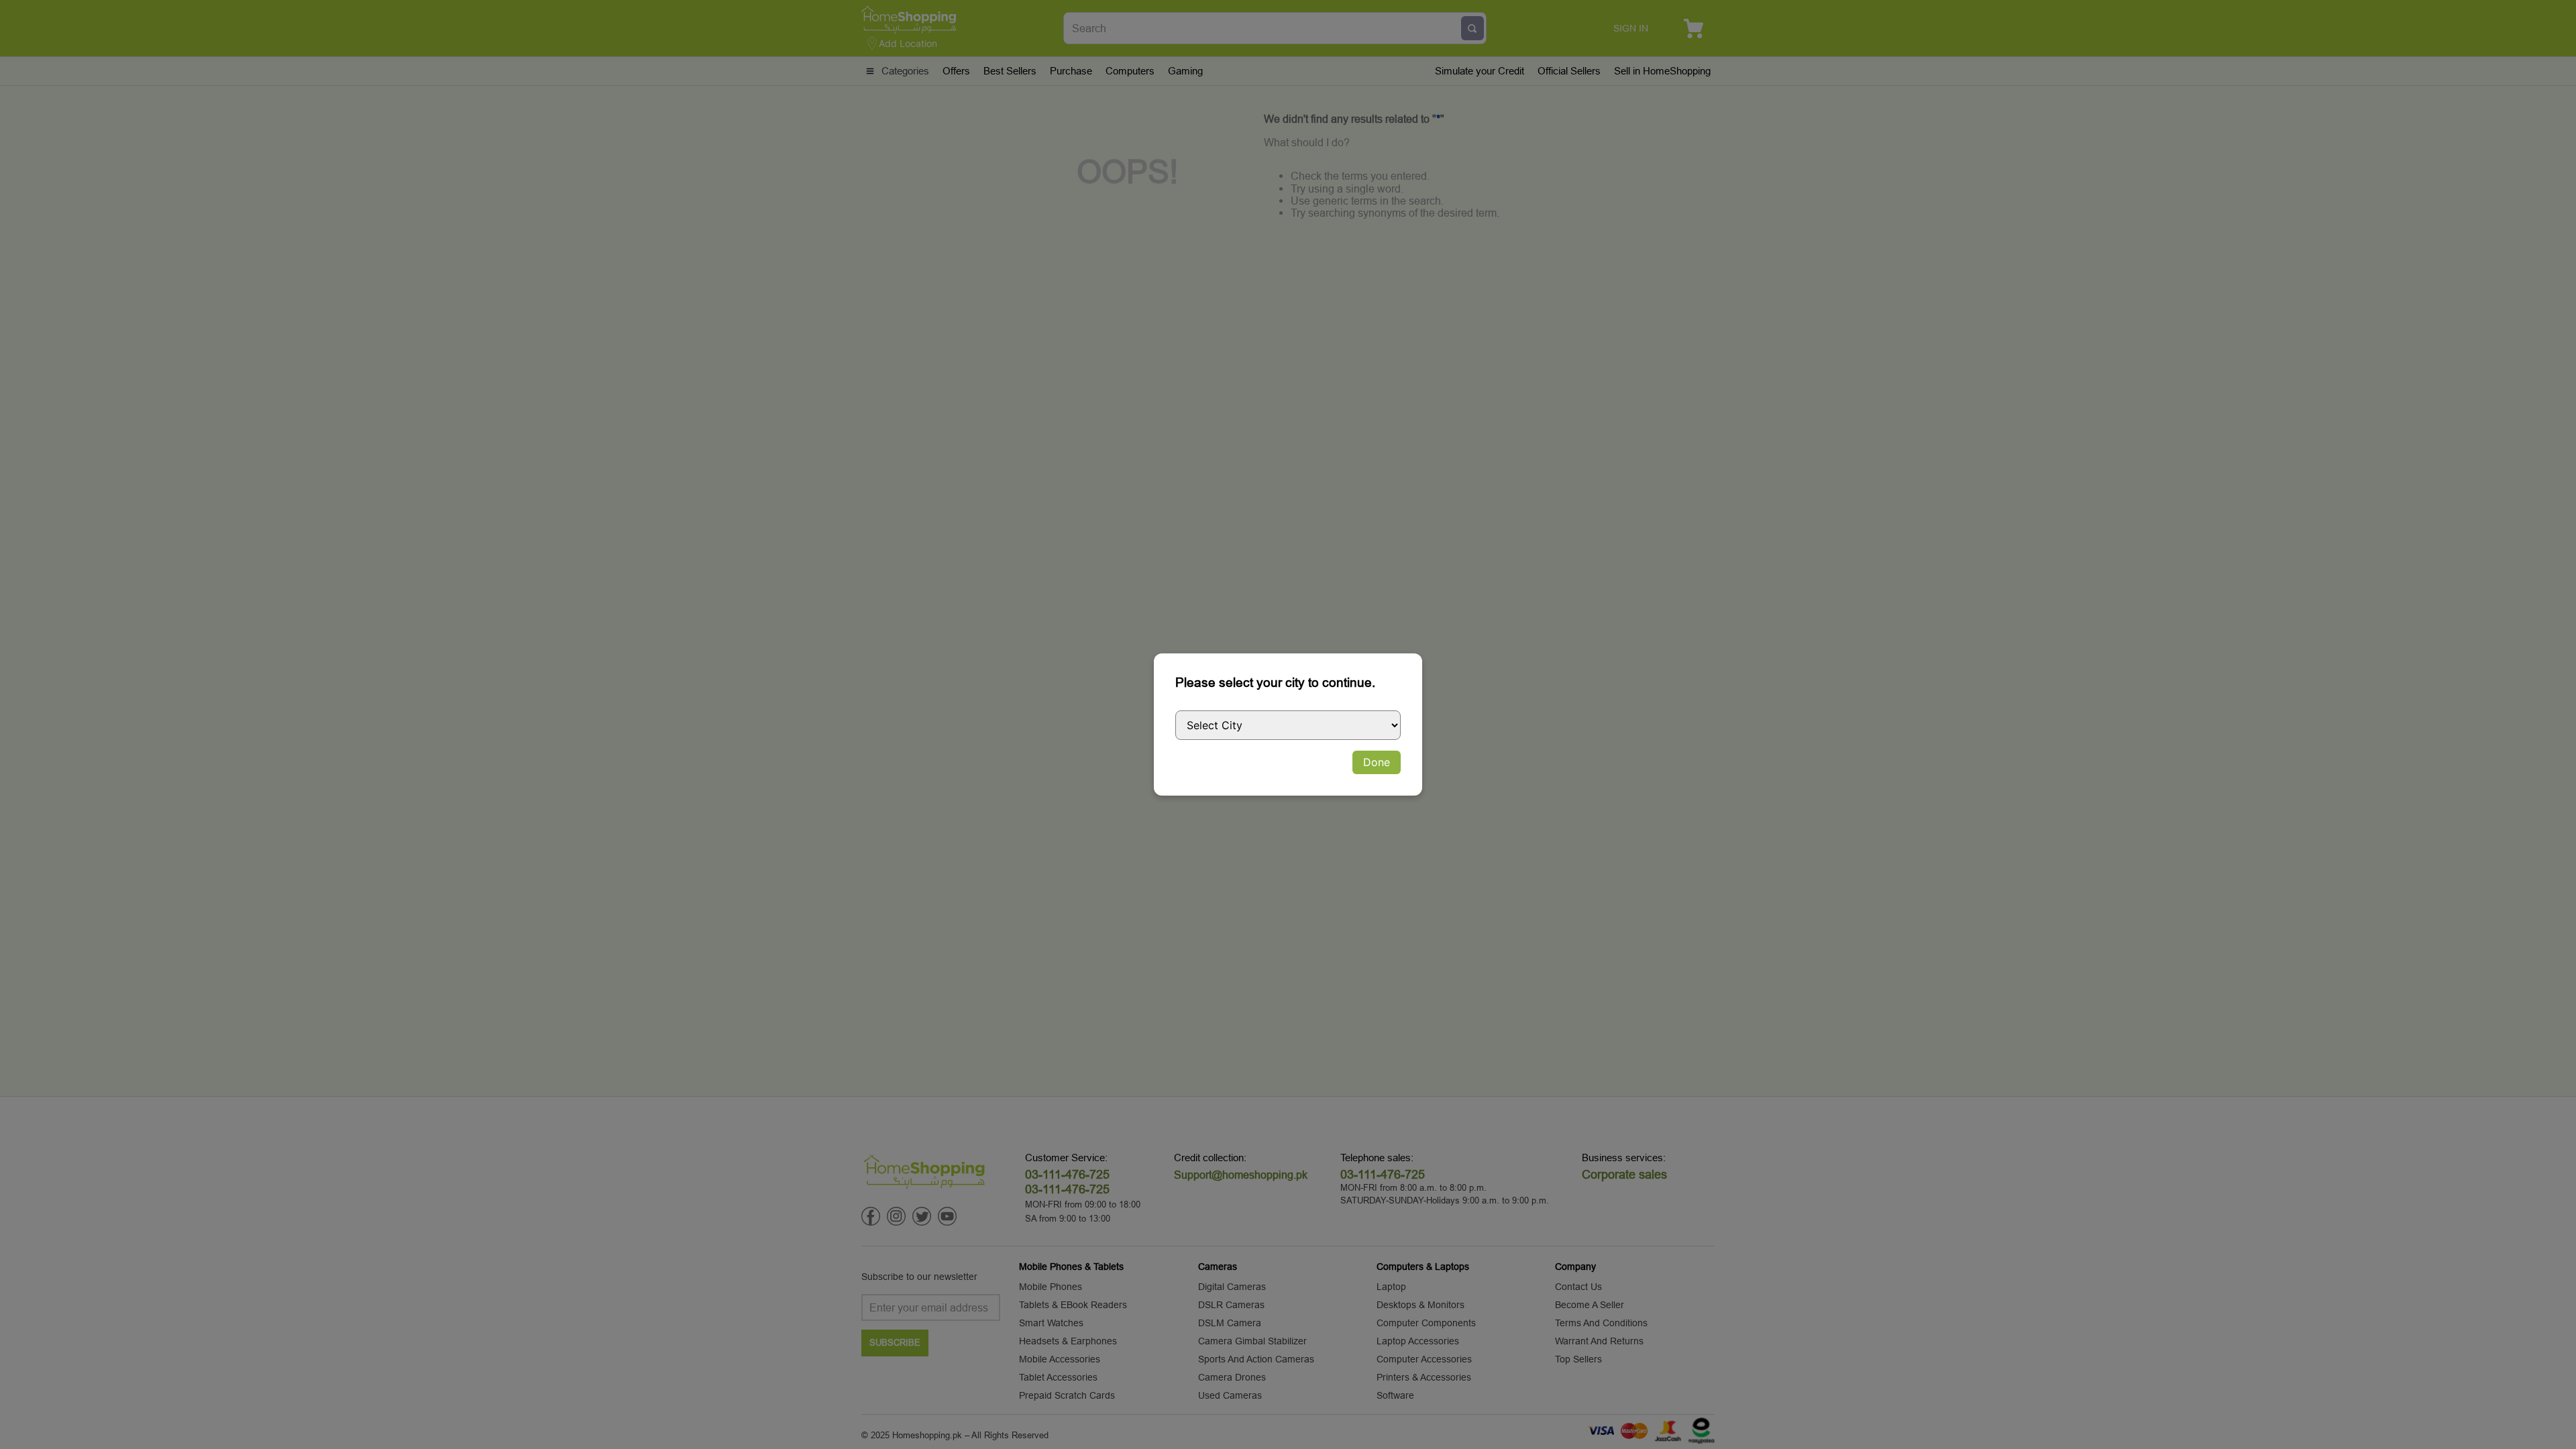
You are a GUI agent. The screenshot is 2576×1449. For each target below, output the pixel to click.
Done (1377, 762)
